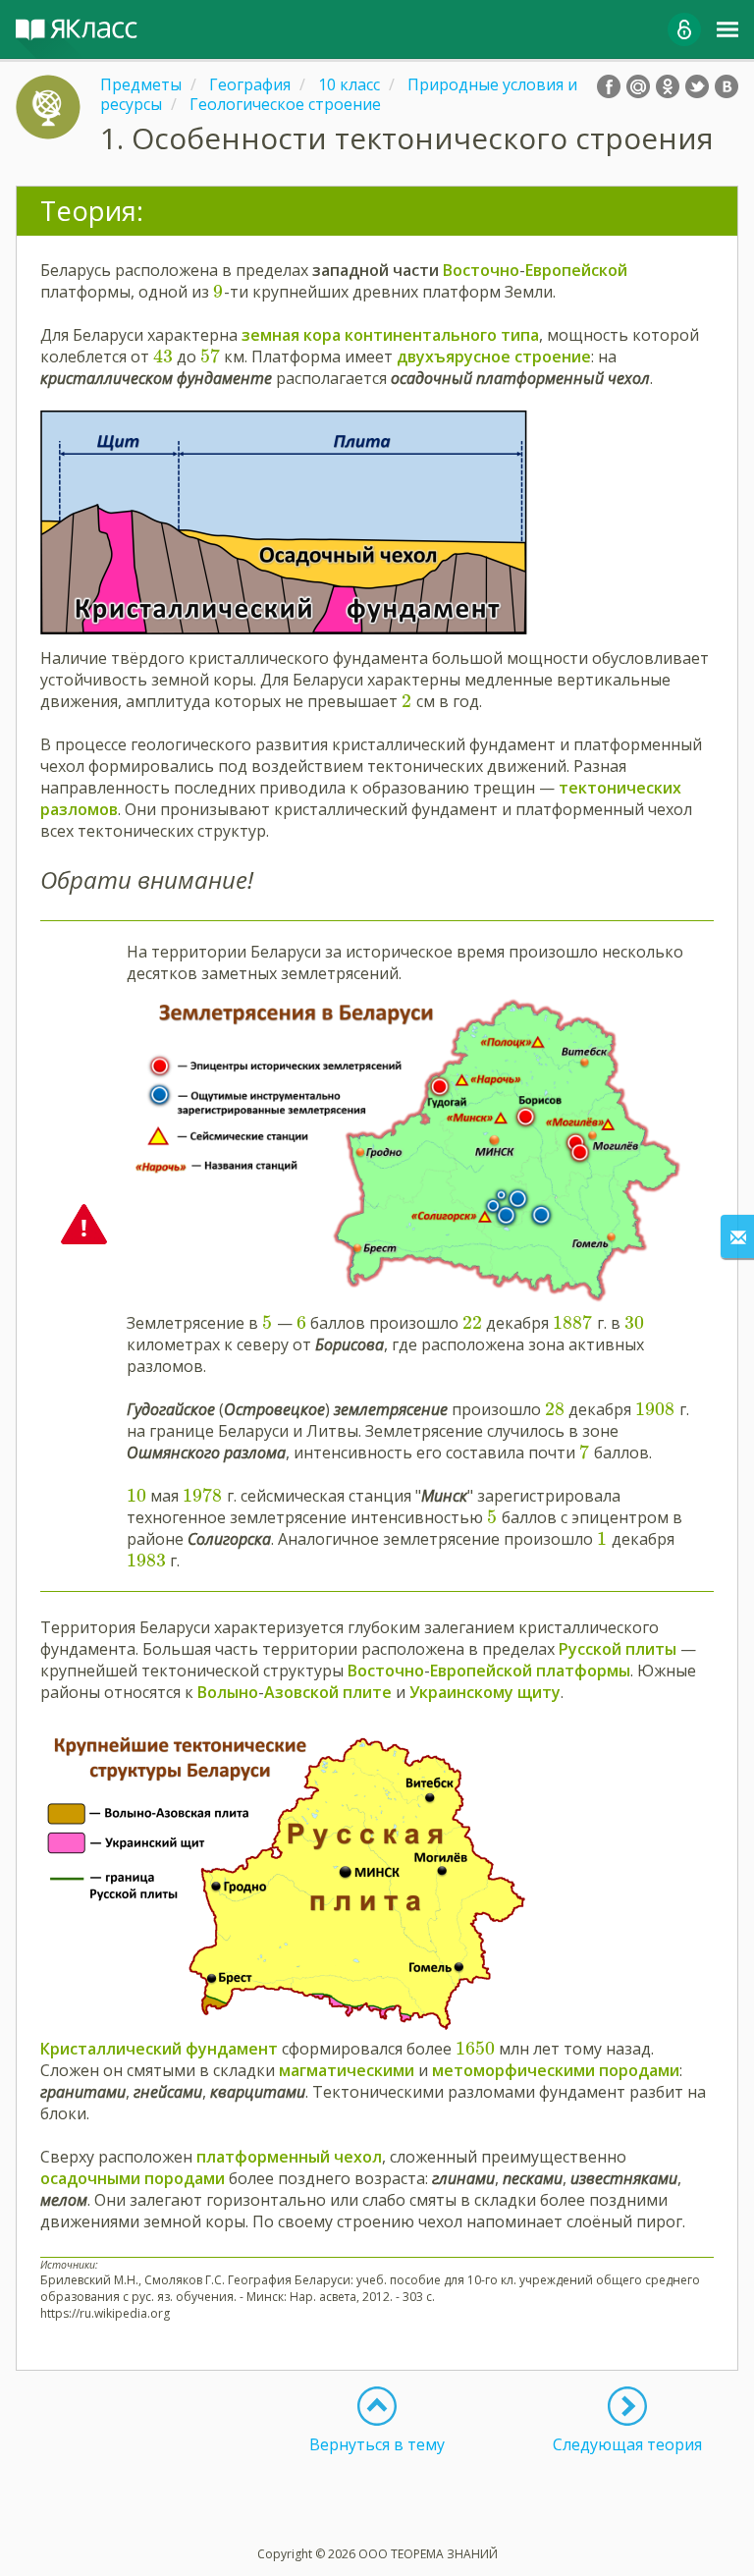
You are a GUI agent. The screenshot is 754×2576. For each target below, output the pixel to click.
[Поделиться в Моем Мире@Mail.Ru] (638, 86)
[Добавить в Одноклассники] (668, 86)
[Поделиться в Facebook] (609, 86)
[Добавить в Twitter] (697, 86)
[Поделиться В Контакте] (727, 86)
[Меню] (727, 29)
